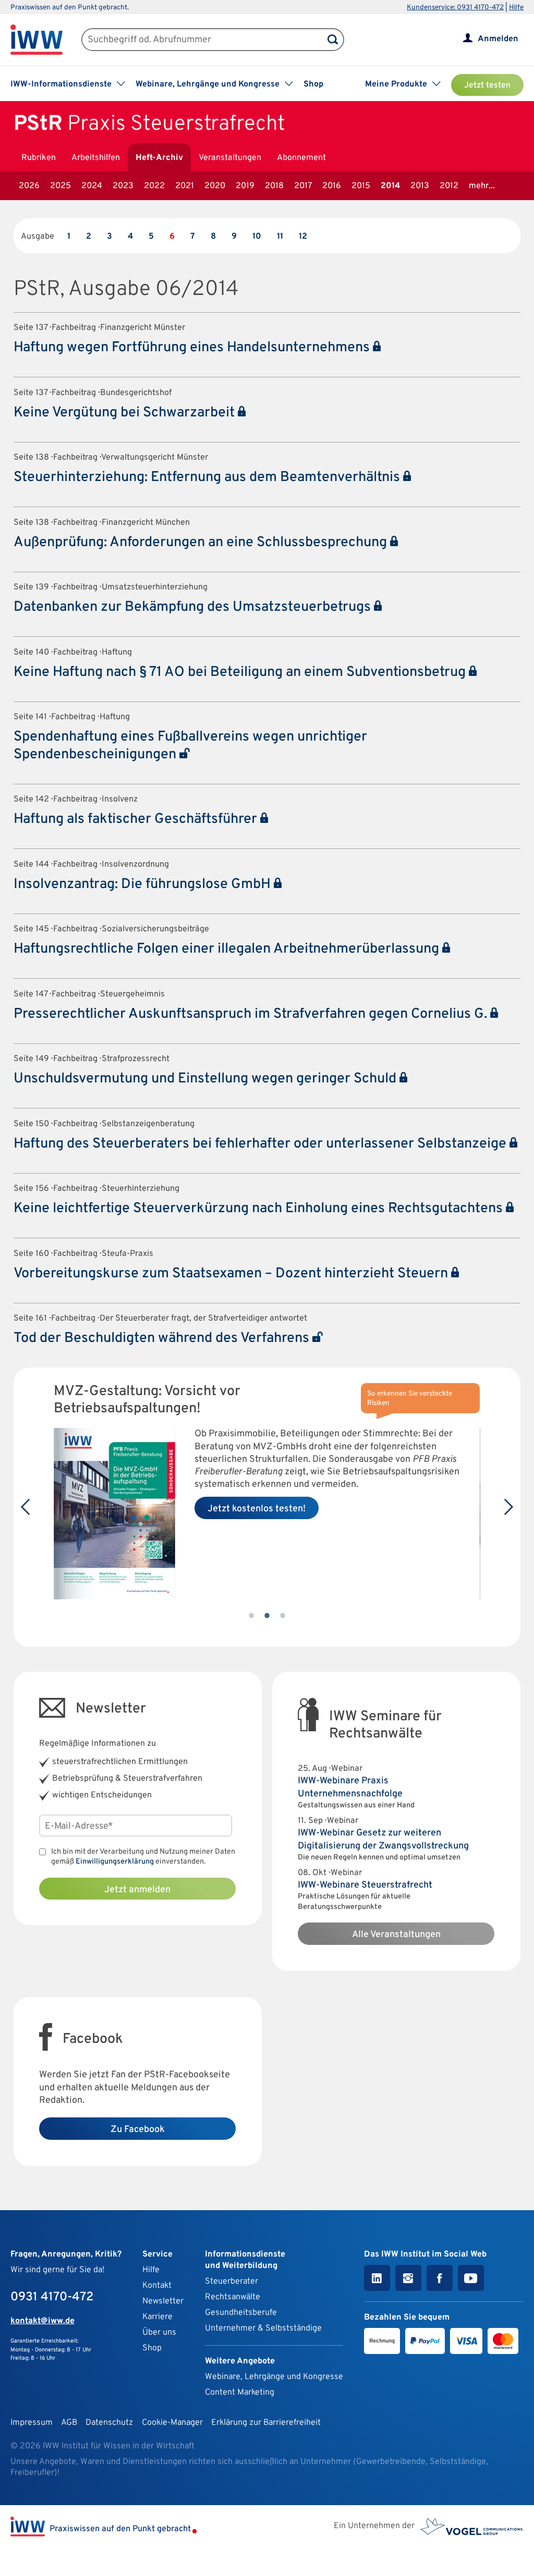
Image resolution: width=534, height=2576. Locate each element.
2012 (449, 186)
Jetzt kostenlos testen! (257, 1509)
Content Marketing (240, 2393)
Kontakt (157, 2286)
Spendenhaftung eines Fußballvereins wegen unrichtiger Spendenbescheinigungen (190, 745)
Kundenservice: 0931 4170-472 (455, 8)
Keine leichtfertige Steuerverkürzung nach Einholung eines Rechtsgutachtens (260, 1209)
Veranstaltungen (230, 158)
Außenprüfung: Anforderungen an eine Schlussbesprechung (202, 543)
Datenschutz (109, 2423)
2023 (123, 186)
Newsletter (163, 2301)
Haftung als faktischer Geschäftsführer (137, 819)
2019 (245, 186)
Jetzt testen (487, 85)
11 (280, 237)
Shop (313, 84)
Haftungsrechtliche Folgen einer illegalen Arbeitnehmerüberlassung (228, 949)
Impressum (32, 2423)
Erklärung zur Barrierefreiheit (266, 2423)
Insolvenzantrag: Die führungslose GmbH (144, 884)
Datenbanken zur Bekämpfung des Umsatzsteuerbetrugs (194, 607)
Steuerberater (232, 2282)
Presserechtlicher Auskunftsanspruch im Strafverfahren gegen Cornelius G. (252, 1014)
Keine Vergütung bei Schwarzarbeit (126, 413)
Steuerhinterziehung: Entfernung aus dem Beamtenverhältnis (208, 477)
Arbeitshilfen (96, 158)
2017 (303, 186)
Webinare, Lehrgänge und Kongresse (274, 2377)
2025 (60, 186)
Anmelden (498, 39)
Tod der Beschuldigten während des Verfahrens (163, 1338)
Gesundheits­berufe (241, 2313)
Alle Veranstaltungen (396, 1935)
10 (257, 237)
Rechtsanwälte (233, 2297)
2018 (274, 186)
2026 (29, 186)
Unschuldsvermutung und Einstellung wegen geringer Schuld (207, 1079)
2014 (390, 186)
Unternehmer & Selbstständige (263, 2328)
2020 (215, 186)
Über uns (159, 2333)
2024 (92, 186)
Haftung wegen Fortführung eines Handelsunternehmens (193, 348)
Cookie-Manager (172, 2423)
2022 (154, 186)
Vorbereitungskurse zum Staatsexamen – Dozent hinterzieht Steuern (232, 1274)
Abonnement (301, 158)
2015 (361, 186)
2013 (420, 186)
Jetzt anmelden (137, 1890)
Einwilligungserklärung (115, 1862)
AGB (69, 2423)
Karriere (157, 2317)
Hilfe (516, 8)
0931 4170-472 (52, 2297)
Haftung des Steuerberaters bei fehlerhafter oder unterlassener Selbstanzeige (262, 1144)
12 (303, 237)
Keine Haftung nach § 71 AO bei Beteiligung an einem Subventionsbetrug (241, 672)
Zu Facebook (138, 2130)
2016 (332, 186)
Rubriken (39, 158)
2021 (185, 186)
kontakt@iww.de (43, 2321)
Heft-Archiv (159, 158)
